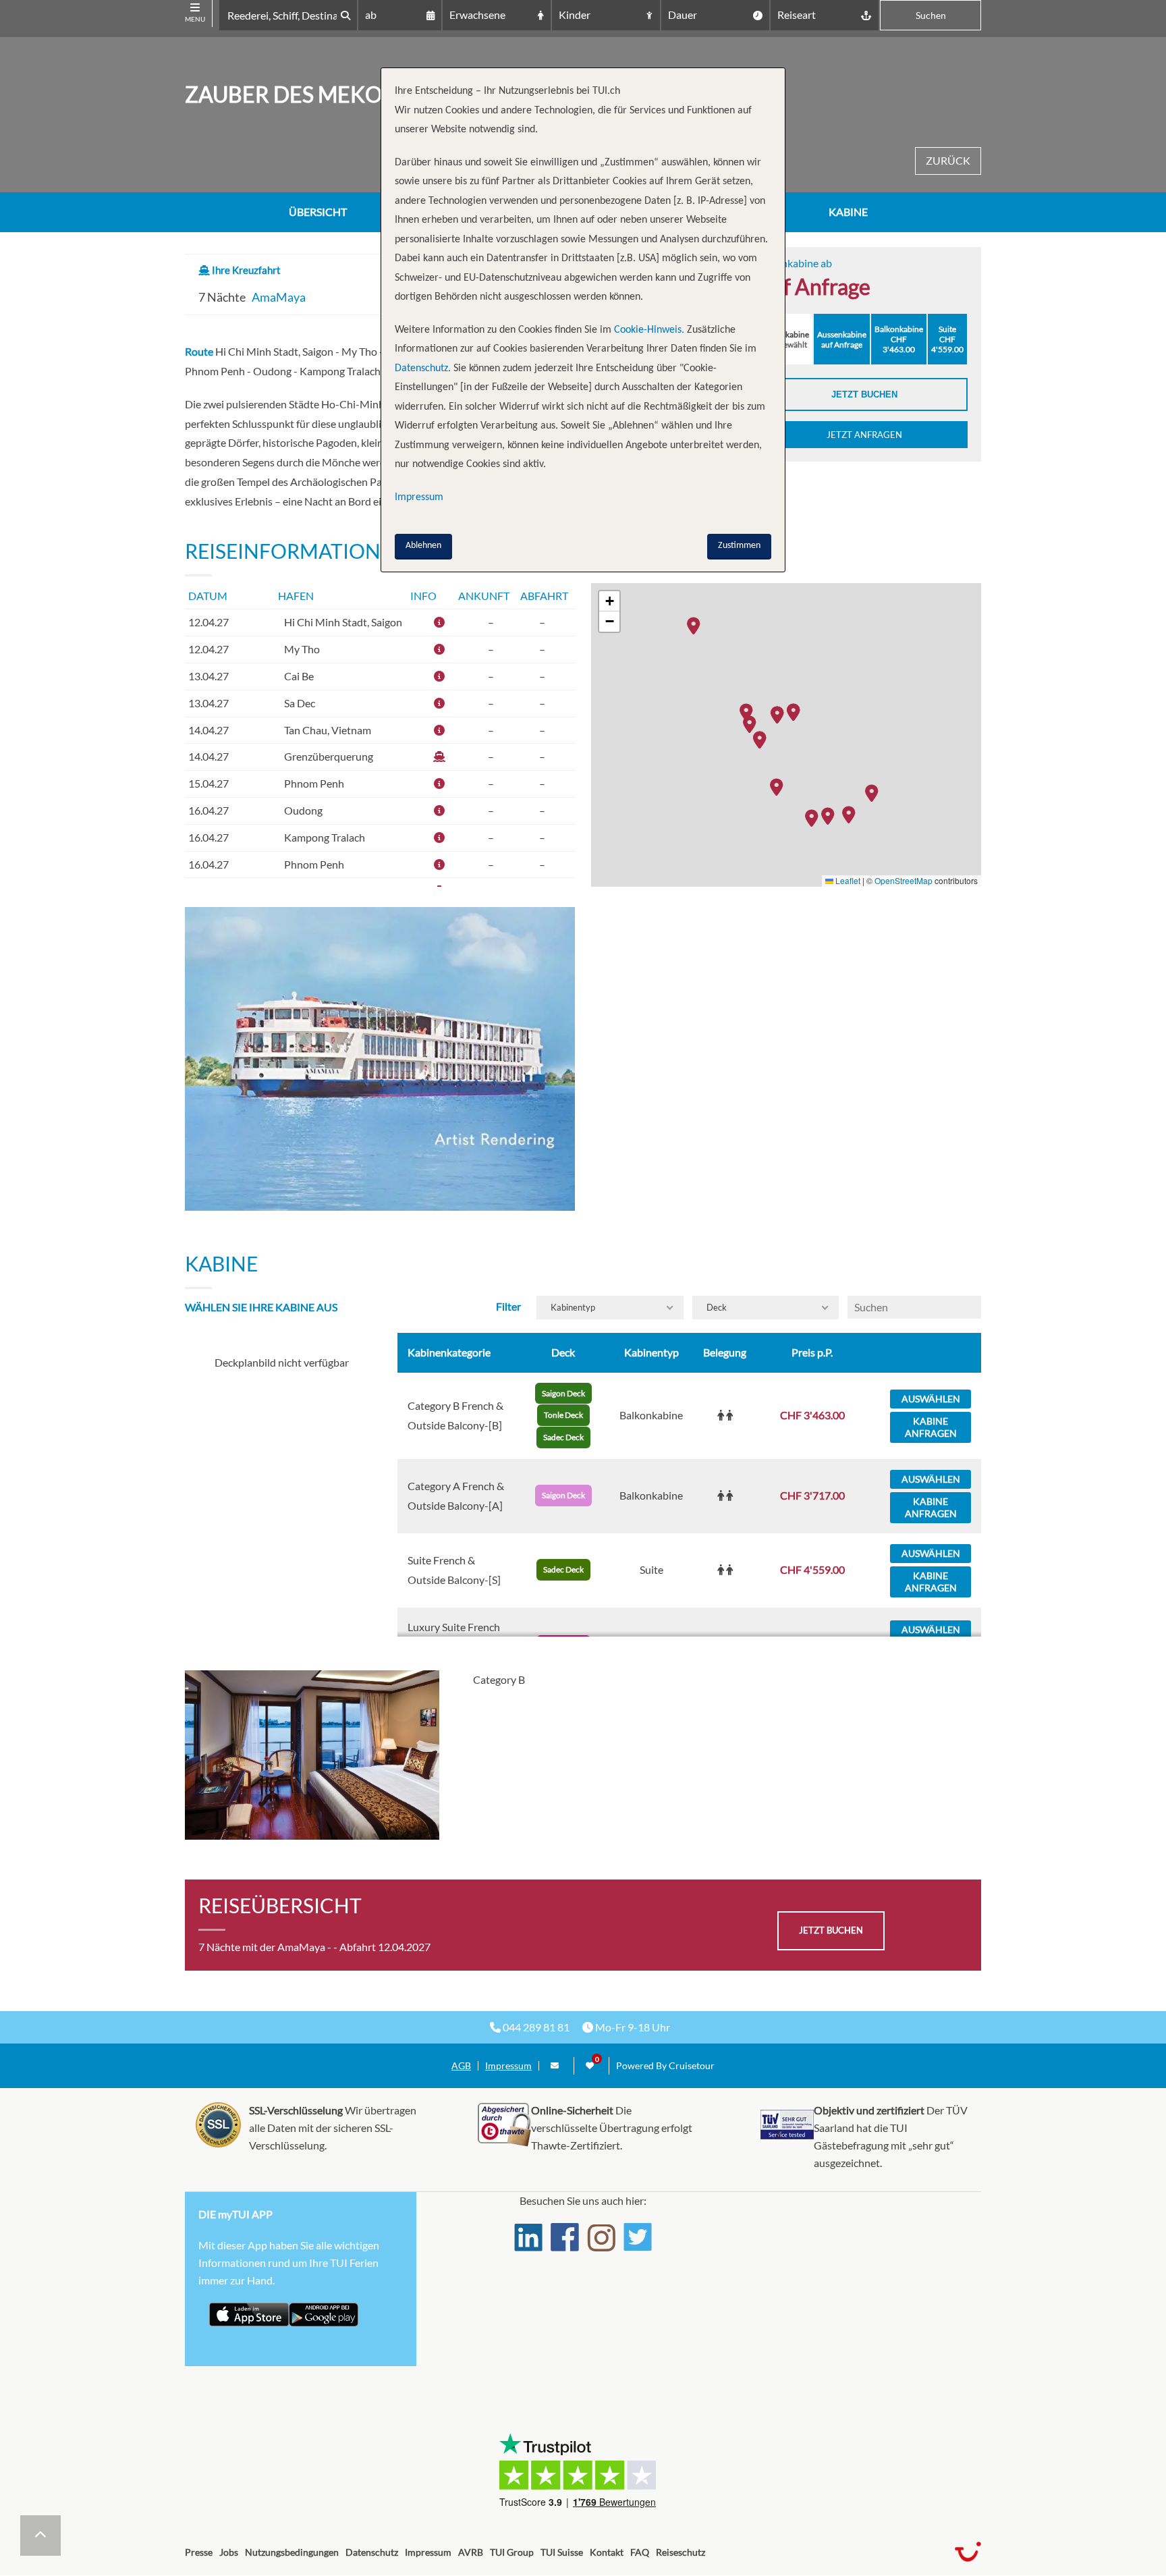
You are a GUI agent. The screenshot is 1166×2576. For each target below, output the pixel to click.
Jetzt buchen (864, 394)
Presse (199, 2552)
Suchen (931, 15)
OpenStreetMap (904, 880)
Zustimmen (739, 546)
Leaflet (847, 880)
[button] (875, 792)
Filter (508, 1306)
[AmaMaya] (380, 1059)
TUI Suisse (562, 2552)
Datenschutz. (423, 368)
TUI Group (512, 2552)
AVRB (471, 2552)
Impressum (508, 2066)
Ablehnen (423, 546)
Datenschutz (372, 2552)
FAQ (640, 2552)
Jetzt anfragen (864, 435)
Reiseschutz (681, 2552)
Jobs (229, 2552)
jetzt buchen (831, 1930)
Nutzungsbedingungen (292, 2552)
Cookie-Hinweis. (648, 330)
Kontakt (607, 2552)
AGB (461, 2066)
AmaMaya (279, 297)
